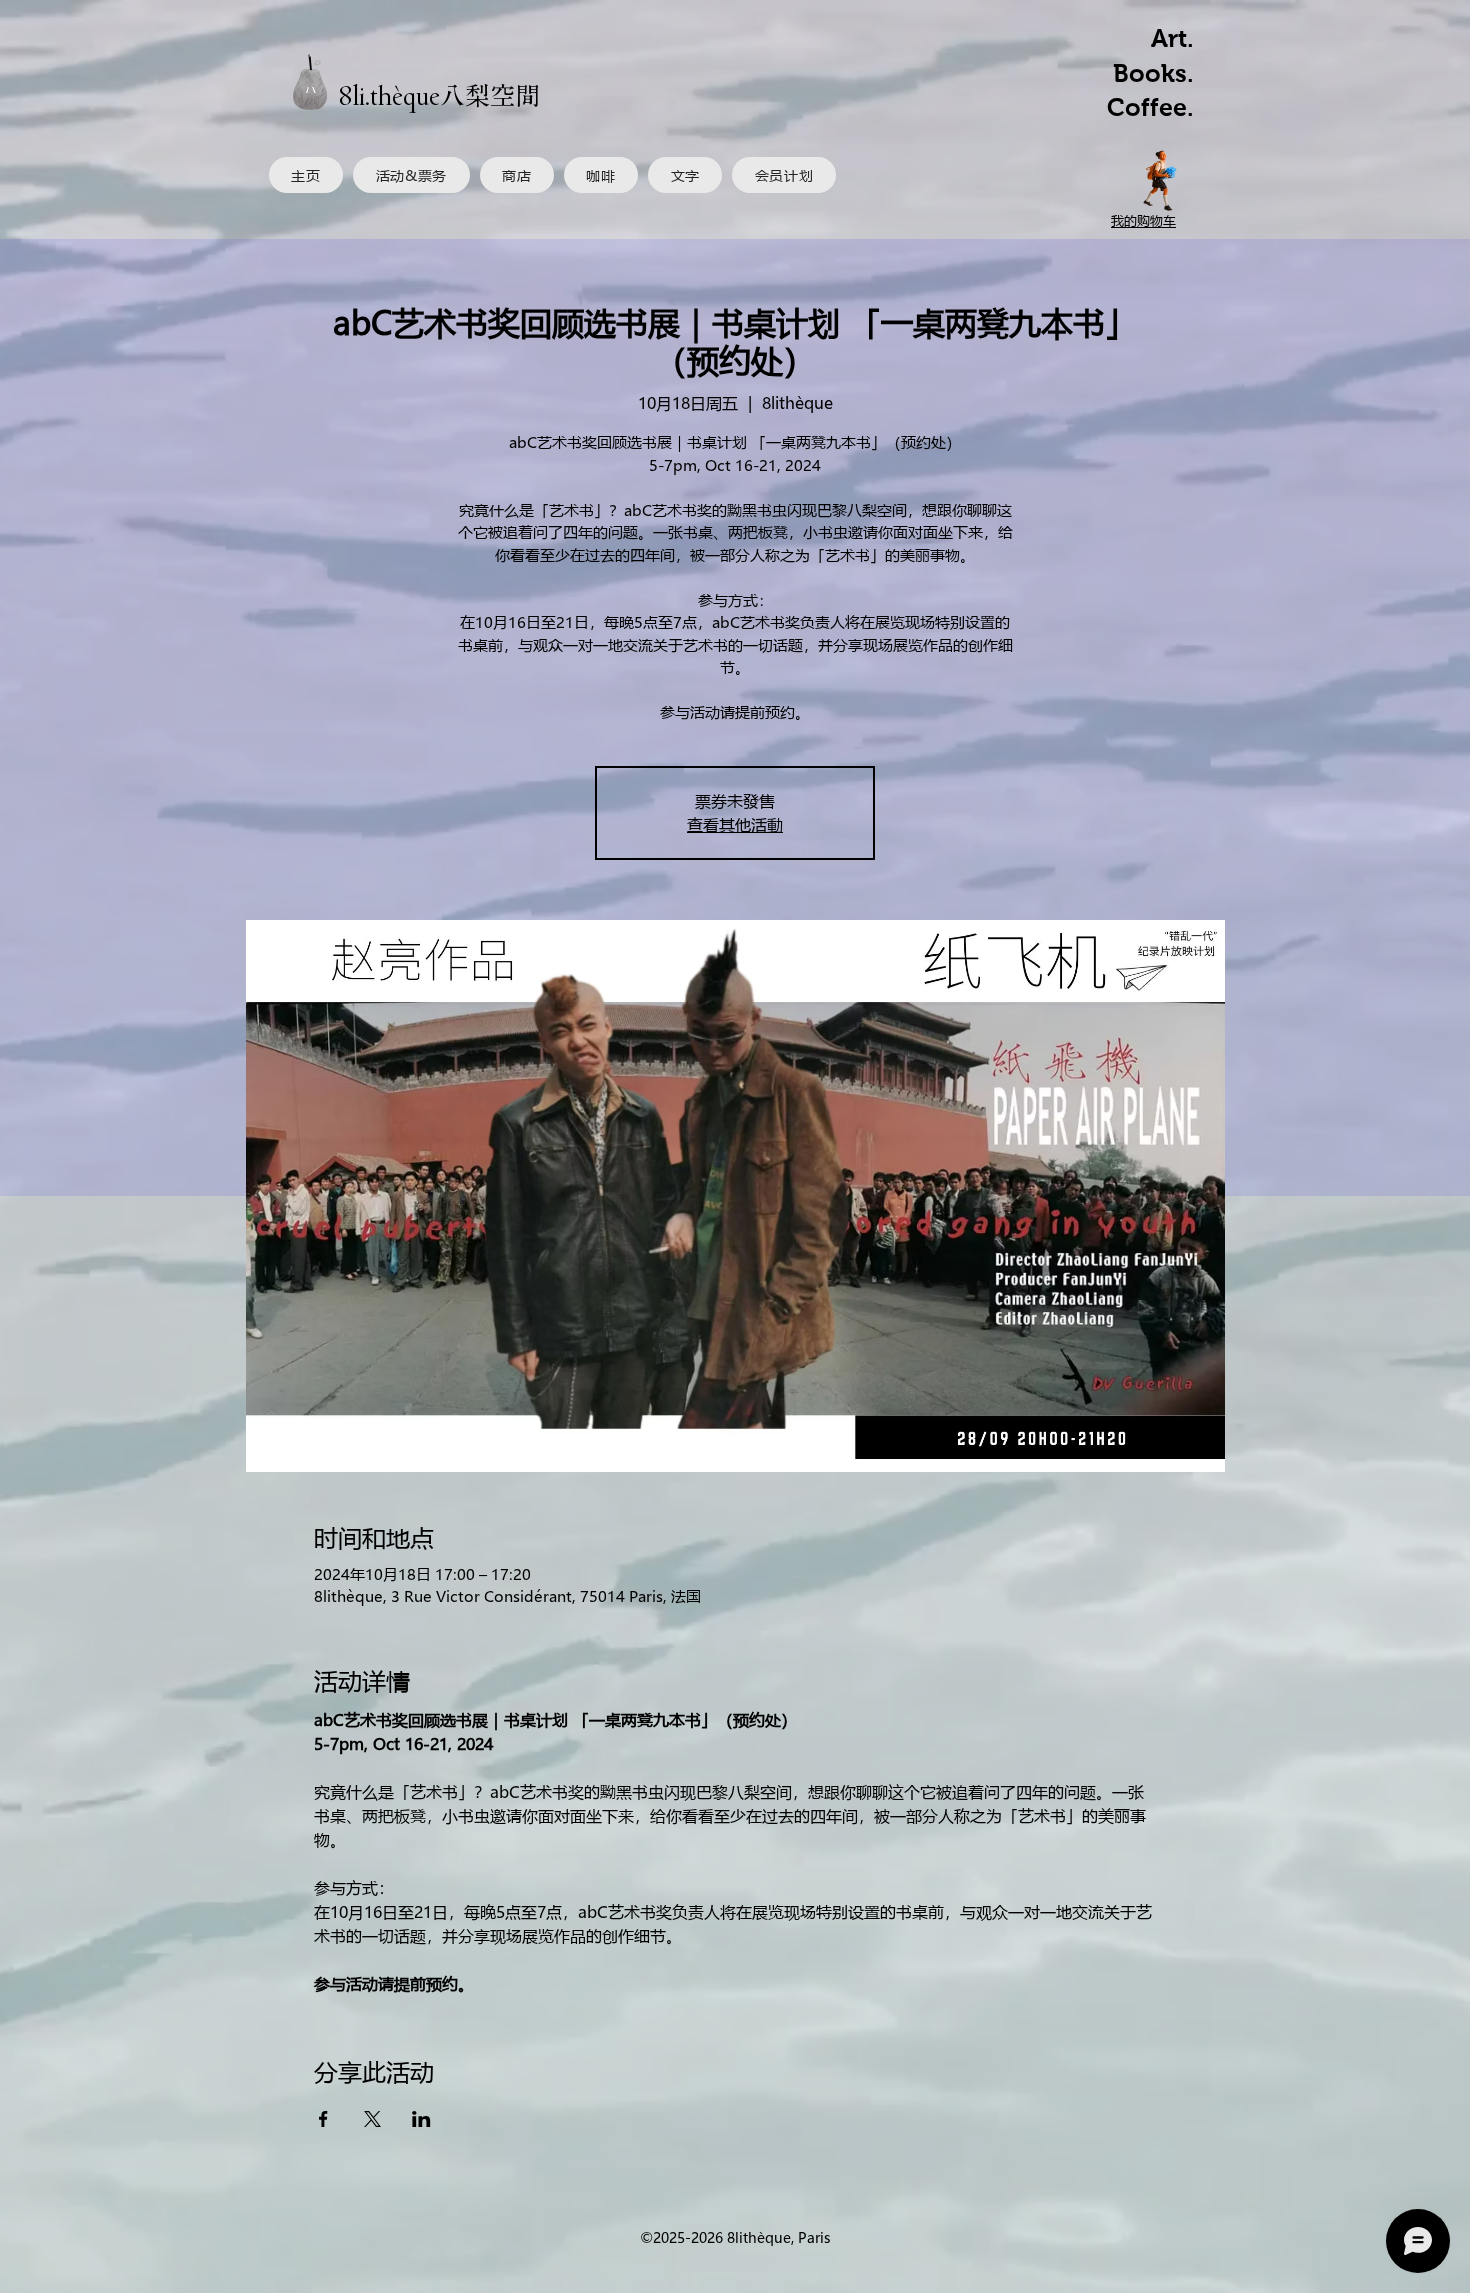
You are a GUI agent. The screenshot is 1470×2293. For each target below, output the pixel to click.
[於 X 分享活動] (372, 2119)
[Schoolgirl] (1161, 180)
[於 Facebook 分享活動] (323, 2119)
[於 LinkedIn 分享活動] (421, 2119)
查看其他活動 (735, 824)
